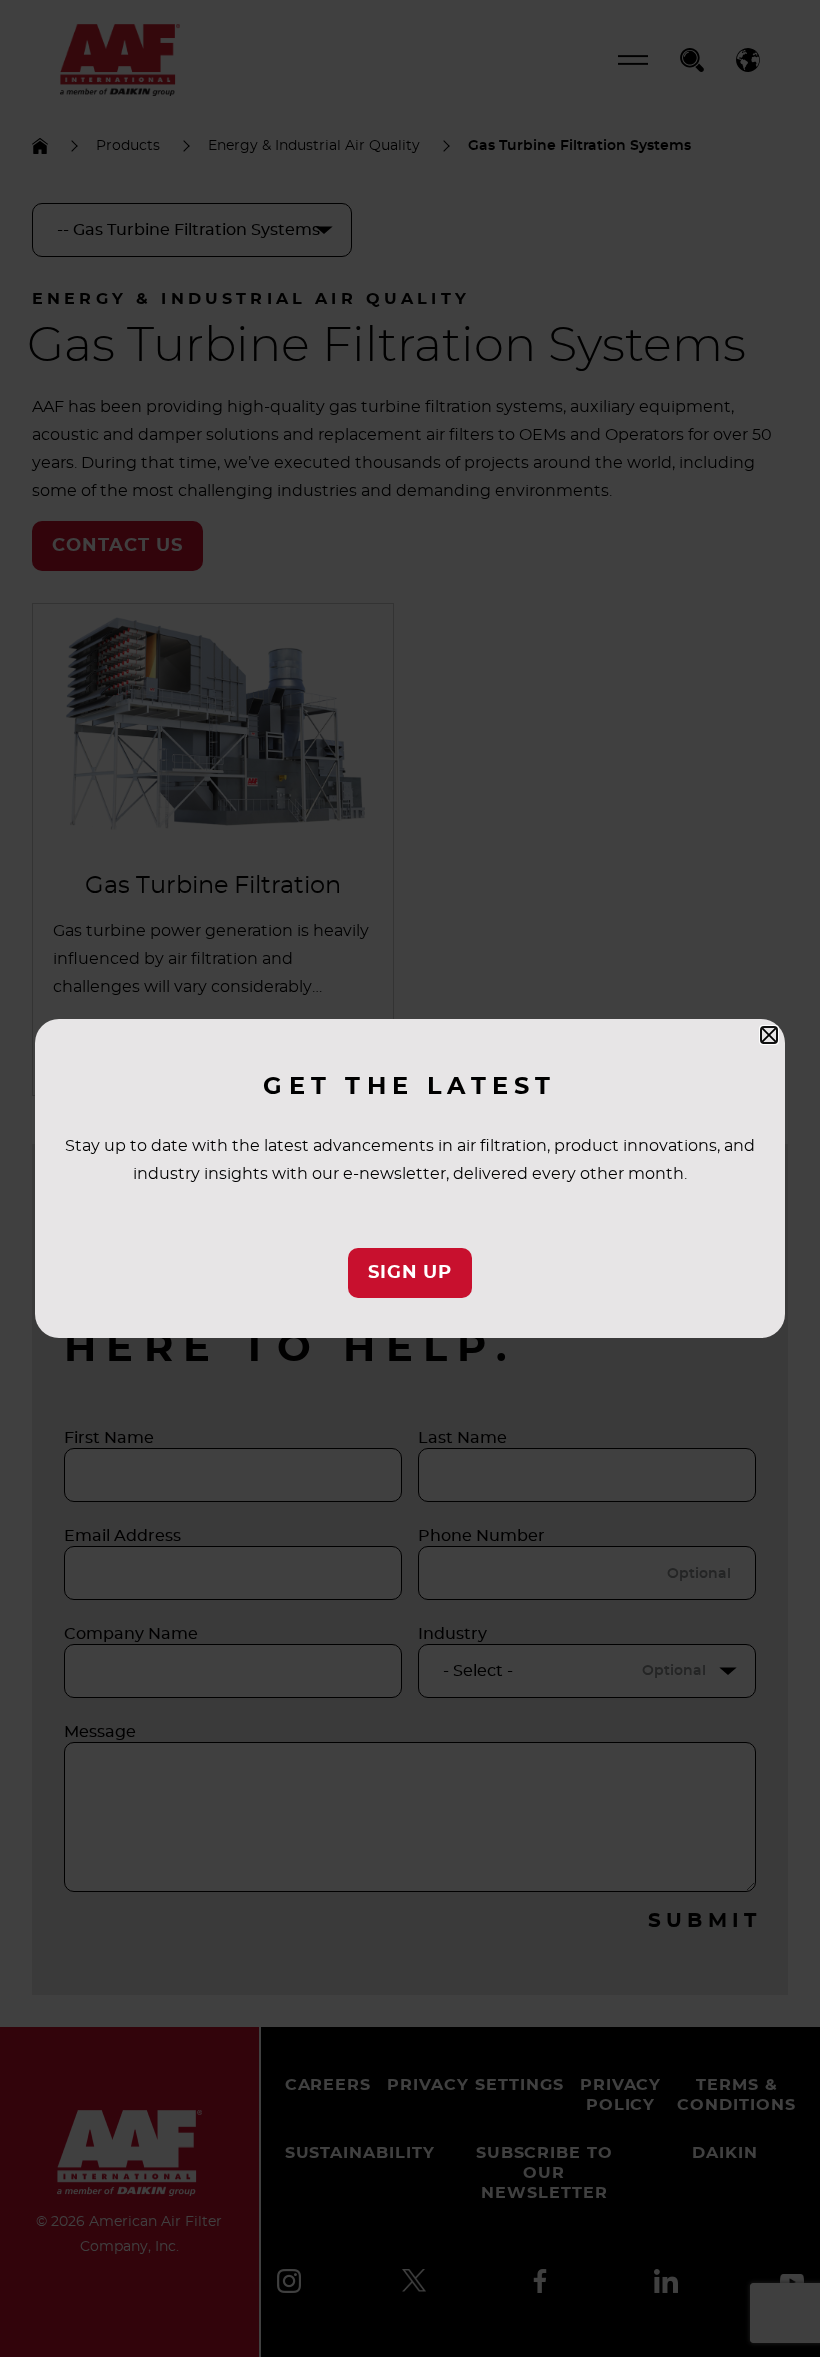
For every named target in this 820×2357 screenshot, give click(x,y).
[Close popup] (769, 1035)
